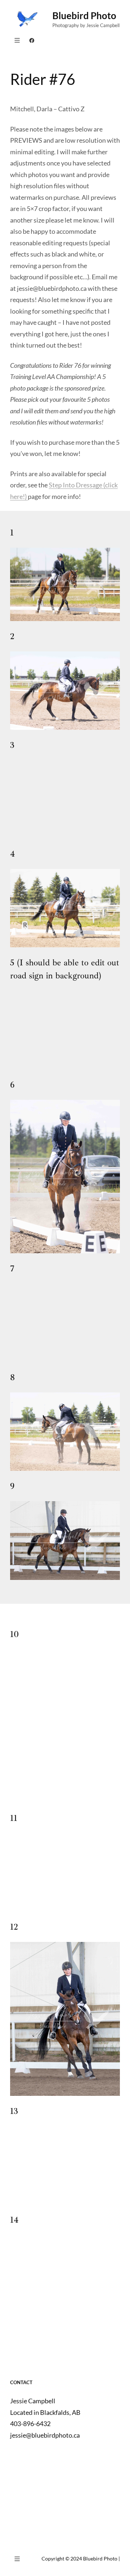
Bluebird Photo (84, 16)
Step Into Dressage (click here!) (64, 491)
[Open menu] (17, 40)
